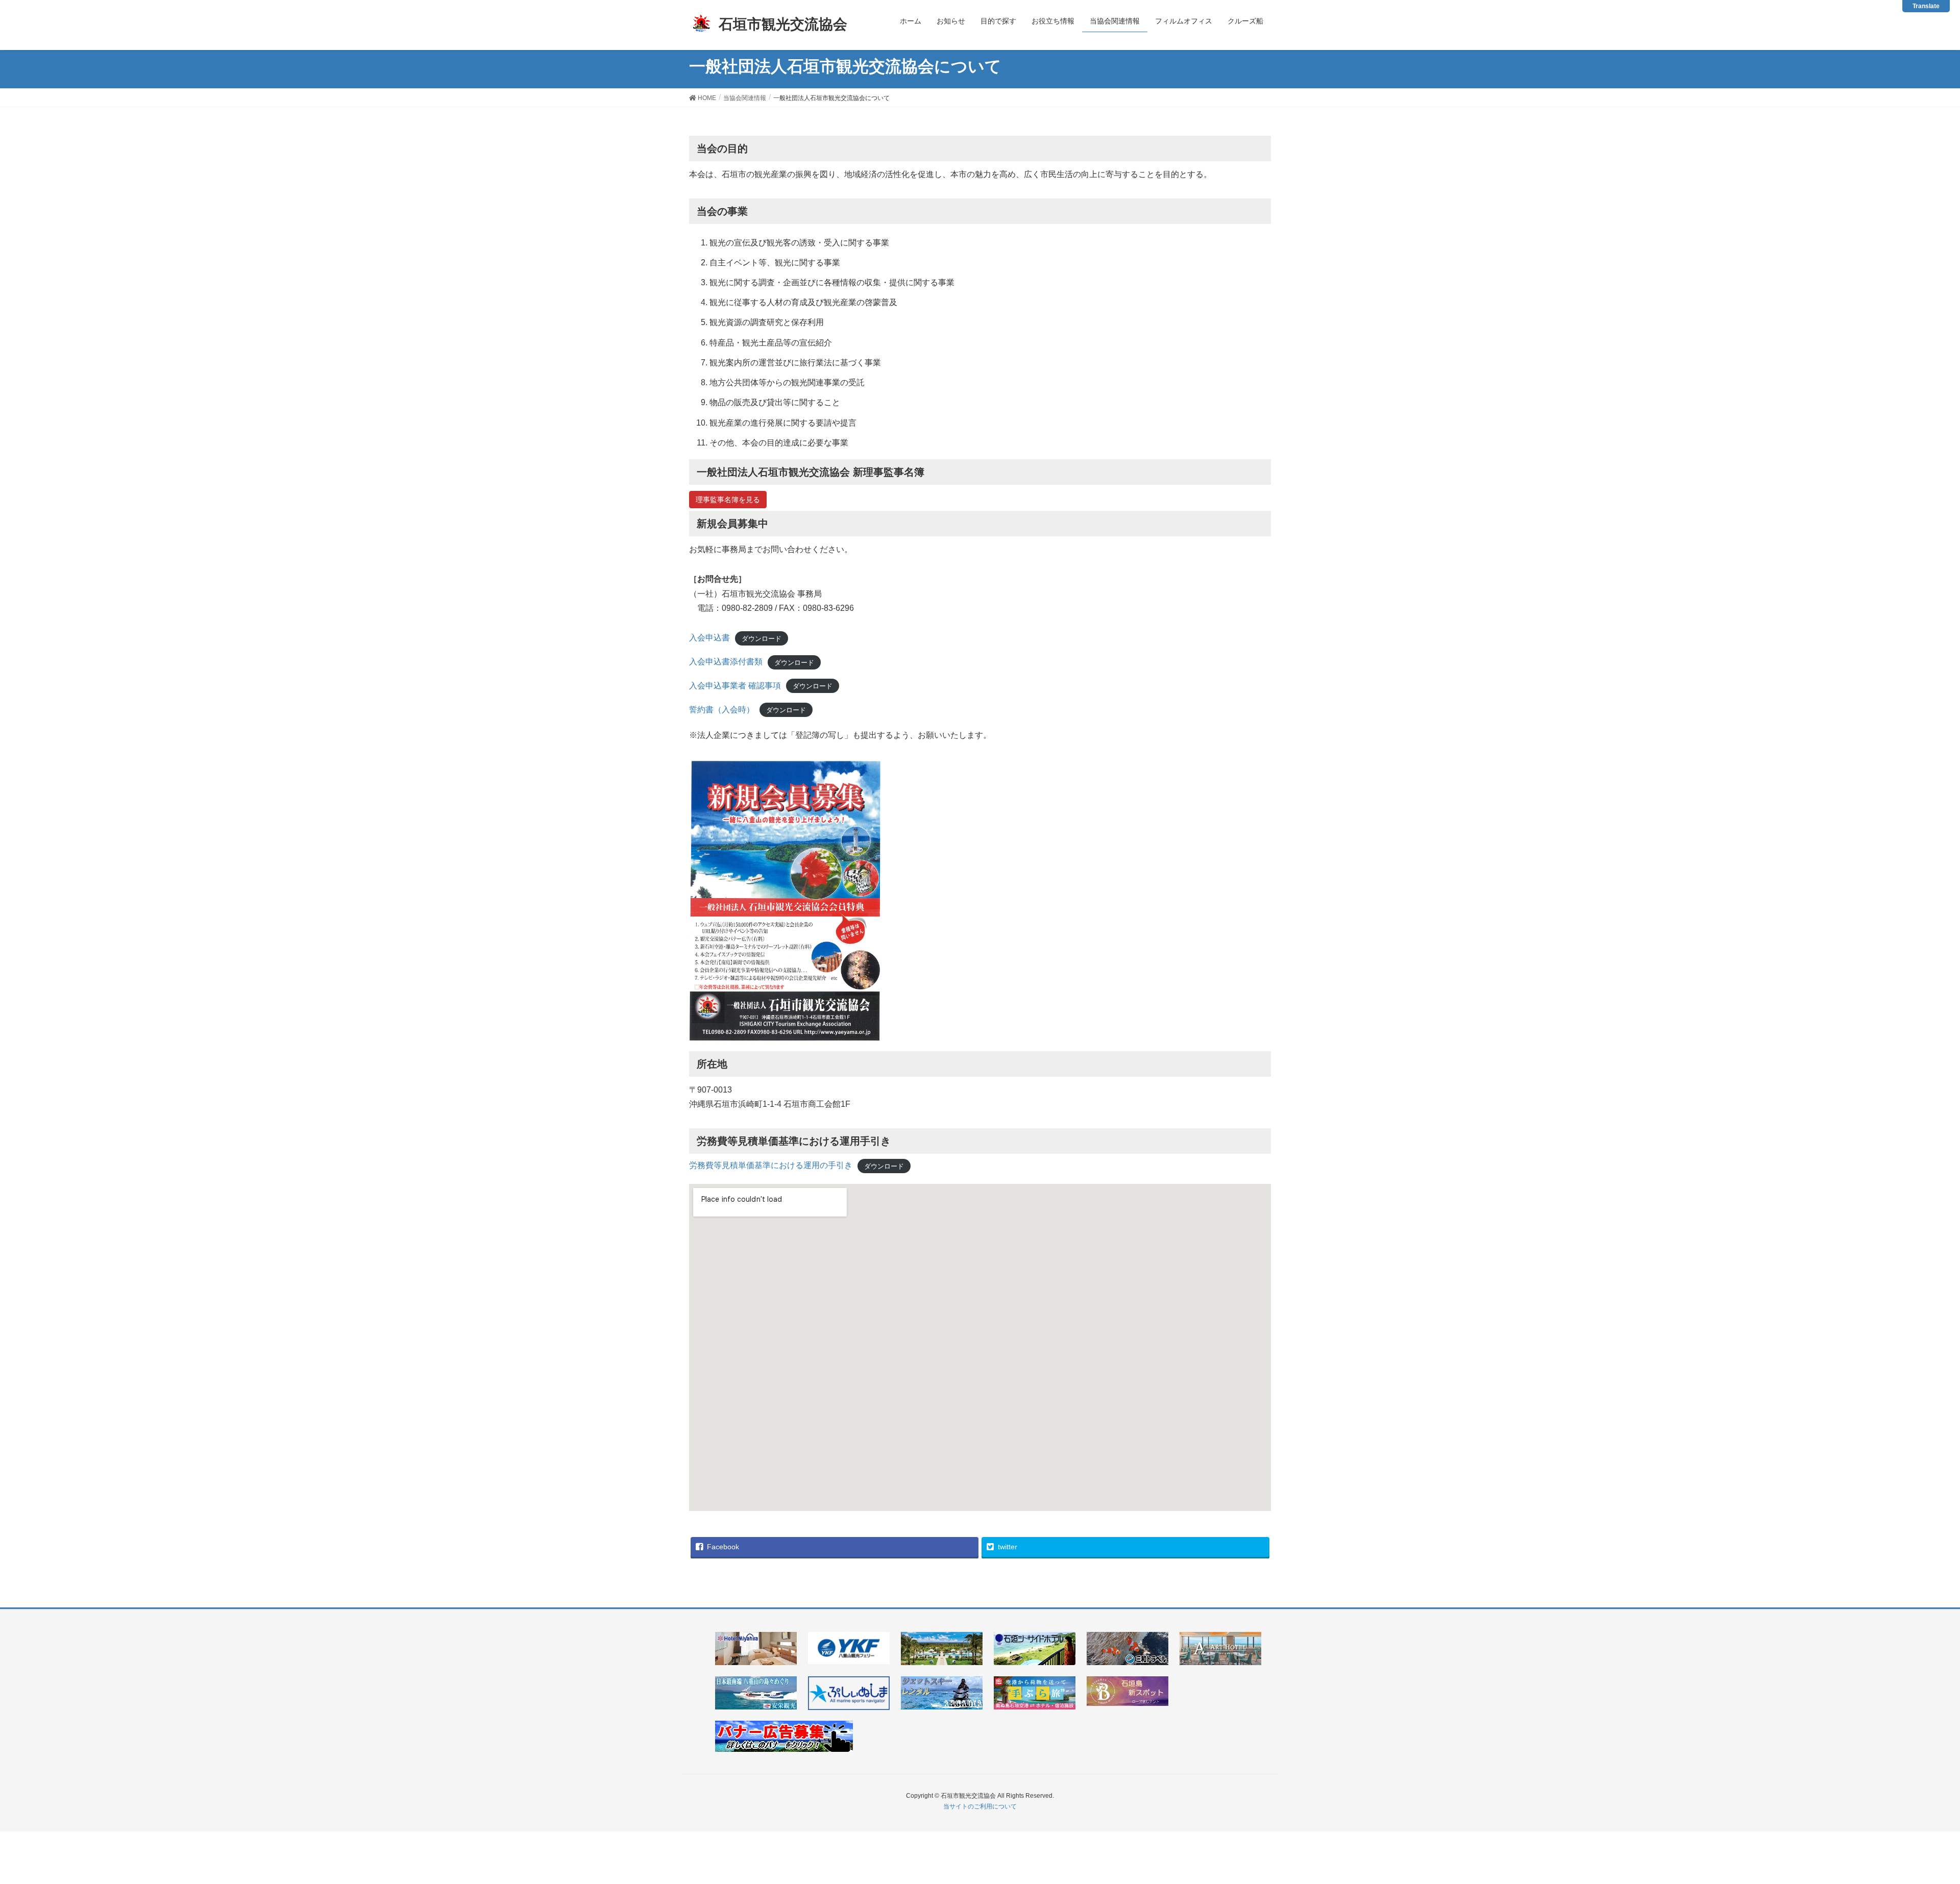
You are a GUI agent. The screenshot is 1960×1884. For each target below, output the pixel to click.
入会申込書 (709, 638)
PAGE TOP (1920, 1814)
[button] (728, 500)
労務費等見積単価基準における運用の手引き (771, 1165)
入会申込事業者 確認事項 (735, 686)
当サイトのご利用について (980, 1806)
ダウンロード (762, 638)
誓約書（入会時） (722, 710)
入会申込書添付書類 (726, 662)
